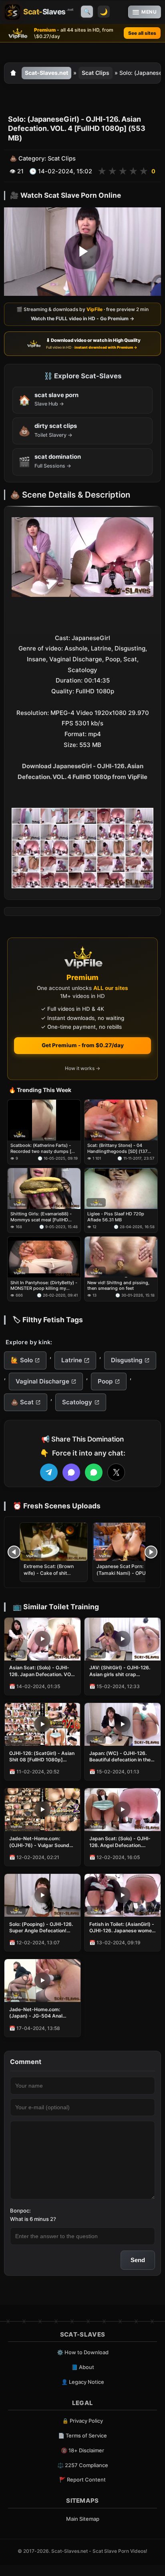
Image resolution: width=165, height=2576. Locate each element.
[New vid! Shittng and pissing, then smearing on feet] (121, 1257)
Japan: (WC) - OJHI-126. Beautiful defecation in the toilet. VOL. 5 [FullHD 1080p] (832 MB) (120, 1757)
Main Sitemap (83, 2519)
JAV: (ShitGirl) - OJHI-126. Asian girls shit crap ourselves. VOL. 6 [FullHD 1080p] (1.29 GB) (120, 1671)
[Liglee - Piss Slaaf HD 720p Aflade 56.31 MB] (121, 1189)
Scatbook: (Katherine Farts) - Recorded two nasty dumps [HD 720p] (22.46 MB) (44, 1149)
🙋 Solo (22, 1360)
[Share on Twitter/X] (116, 1472)
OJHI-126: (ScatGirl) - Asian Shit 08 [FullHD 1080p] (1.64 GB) (42, 1757)
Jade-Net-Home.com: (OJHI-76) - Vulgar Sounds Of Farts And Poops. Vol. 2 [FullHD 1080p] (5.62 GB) (41, 1842)
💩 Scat (22, 1402)
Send (138, 2260)
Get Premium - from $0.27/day (83, 1045)
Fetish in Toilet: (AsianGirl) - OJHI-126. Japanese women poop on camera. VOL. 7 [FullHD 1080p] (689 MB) (122, 1927)
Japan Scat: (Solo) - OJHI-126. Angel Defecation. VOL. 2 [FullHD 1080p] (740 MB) (121, 1842)
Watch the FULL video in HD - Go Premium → (82, 318)
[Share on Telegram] (49, 1472)
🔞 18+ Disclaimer (82, 2450)
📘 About (83, 2367)
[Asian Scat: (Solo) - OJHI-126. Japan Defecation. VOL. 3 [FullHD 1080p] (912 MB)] (42, 1639)
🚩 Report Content (82, 2480)
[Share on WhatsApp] (94, 1472)
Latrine (72, 1360)
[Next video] (151, 1552)
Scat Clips (96, 73)
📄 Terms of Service (82, 2435)
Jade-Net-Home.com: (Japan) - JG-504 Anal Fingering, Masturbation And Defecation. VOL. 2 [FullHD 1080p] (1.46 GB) (39, 2013)
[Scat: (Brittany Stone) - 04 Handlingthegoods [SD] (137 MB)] (121, 1120)
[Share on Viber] (71, 1472)
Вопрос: (20, 2211)
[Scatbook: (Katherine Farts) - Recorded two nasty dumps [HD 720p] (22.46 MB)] (44, 1120)
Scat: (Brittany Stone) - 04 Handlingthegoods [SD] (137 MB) (117, 1149)
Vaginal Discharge (42, 1381)
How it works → (82, 1068)
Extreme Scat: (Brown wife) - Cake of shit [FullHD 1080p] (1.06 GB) (53, 1573)
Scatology (77, 1402)
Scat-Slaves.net (46, 73)
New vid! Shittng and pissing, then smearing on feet (118, 1285)
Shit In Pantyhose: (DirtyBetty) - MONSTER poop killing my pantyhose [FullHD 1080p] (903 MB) (44, 1286)
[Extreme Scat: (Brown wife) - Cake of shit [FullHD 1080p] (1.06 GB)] (54, 1542)
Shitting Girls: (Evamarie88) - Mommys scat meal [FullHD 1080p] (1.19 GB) (41, 1217)
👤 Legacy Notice (83, 2382)
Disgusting (127, 1360)
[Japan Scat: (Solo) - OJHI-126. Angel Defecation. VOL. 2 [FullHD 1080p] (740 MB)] (123, 1810)
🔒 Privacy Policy (82, 2421)
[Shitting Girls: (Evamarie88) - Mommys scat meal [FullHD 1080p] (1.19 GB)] (44, 1189)
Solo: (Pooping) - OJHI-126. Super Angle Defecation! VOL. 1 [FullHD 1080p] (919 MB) (41, 1927)
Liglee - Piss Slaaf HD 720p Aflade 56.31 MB (116, 1217)
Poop (105, 1381)
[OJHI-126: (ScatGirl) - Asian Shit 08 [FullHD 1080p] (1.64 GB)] (42, 1724)
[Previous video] (14, 1552)
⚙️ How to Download (83, 2352)
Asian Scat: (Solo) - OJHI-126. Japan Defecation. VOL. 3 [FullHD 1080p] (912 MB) (42, 1671)
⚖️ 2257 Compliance (83, 2465)
